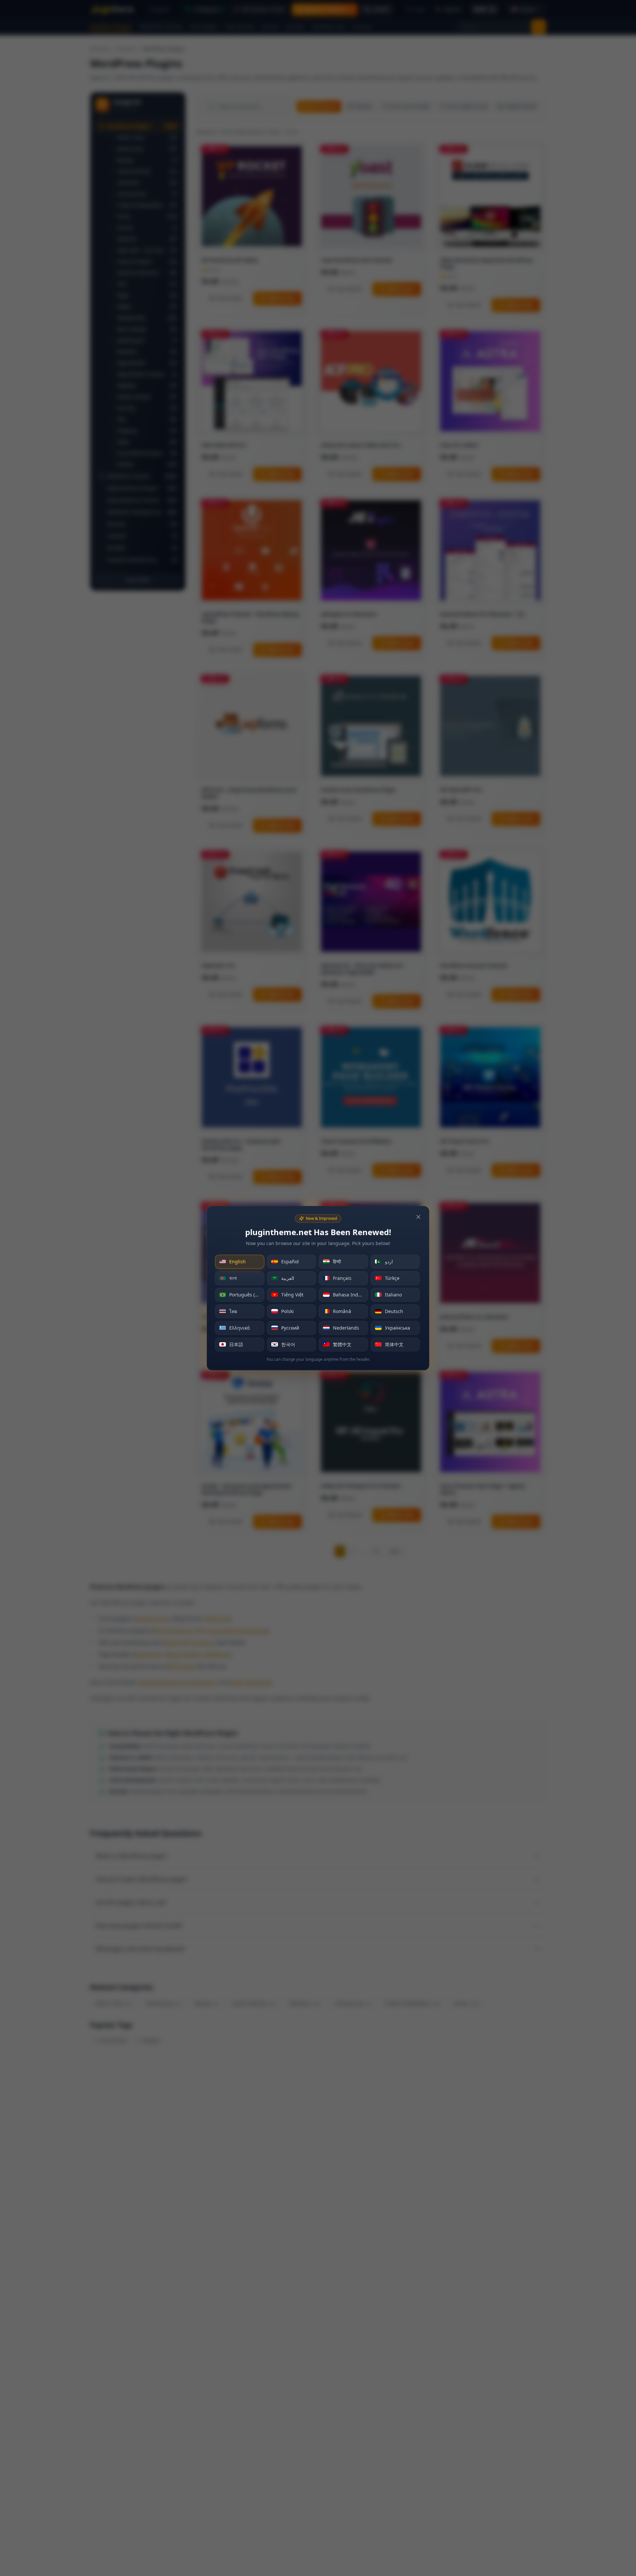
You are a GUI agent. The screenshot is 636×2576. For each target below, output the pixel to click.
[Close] (418, 1217)
